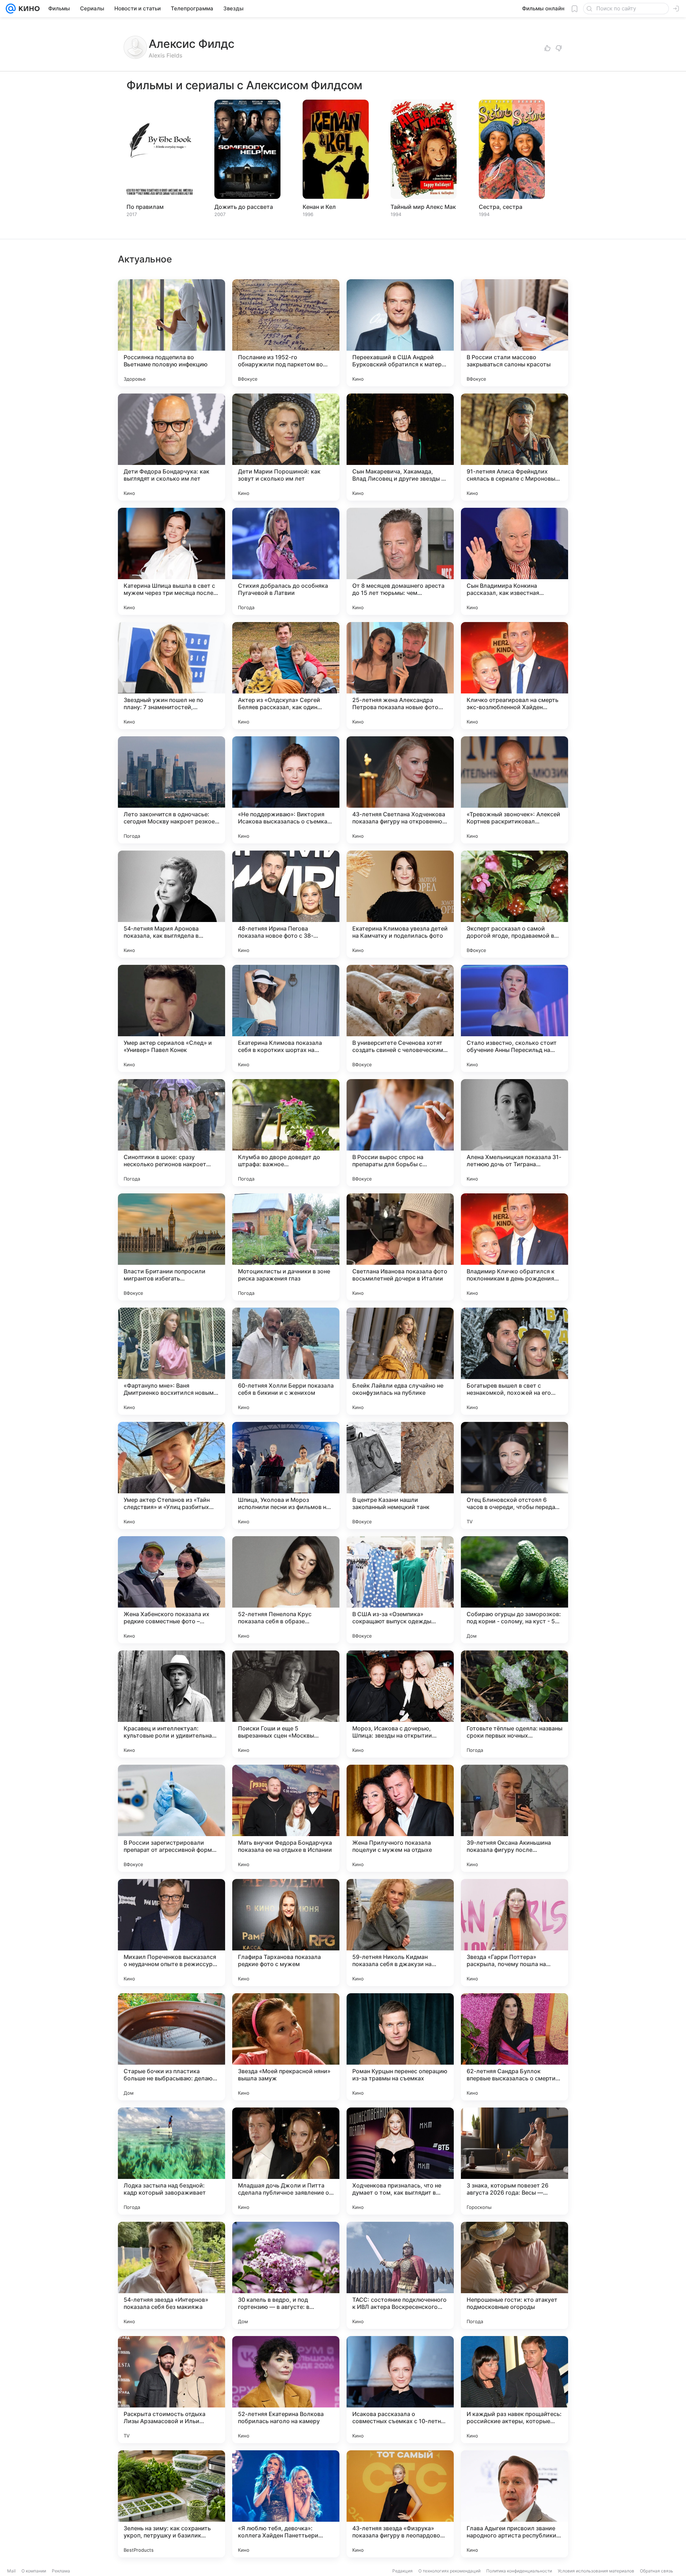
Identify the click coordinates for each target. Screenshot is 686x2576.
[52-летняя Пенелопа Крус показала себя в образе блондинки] (286, 1590)
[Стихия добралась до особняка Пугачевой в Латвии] (286, 561)
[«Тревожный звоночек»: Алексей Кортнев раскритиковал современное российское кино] (514, 790)
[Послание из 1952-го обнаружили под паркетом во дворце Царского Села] (286, 333)
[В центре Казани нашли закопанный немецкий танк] (400, 1475)
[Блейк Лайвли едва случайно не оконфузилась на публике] (400, 1361)
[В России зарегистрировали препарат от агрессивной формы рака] (171, 1818)
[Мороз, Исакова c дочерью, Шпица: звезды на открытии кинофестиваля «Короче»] (400, 1704)
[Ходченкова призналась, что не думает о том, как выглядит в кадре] (400, 2161)
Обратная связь (657, 2571)
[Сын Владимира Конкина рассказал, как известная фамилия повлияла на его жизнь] (514, 561)
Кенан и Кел (319, 207)
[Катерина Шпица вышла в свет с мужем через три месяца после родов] (171, 561)
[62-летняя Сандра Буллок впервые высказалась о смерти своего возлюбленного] (514, 2047)
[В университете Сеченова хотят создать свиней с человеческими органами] (400, 1018)
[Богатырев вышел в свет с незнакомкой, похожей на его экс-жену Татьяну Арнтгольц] (514, 1361)
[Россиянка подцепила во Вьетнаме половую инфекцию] (171, 333)
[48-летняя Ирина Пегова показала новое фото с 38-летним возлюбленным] (286, 904)
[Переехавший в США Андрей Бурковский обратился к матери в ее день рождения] (400, 333)
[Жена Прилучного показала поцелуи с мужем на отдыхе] (400, 1818)
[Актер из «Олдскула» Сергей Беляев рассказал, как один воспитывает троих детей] (286, 676)
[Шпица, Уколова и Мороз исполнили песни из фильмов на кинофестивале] (286, 1475)
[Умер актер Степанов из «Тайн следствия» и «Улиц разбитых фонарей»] (171, 1475)
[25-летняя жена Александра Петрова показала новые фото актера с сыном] (400, 676)
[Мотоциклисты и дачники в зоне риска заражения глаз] (286, 1247)
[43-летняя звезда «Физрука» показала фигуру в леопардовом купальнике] (400, 2504)
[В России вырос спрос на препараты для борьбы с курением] (400, 1133)
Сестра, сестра (501, 207)
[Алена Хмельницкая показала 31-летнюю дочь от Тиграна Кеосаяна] (514, 1133)
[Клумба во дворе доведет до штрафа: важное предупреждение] (286, 1133)
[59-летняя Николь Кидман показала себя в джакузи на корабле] (400, 1933)
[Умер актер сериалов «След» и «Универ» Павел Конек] (171, 1018)
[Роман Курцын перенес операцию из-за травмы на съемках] (400, 2047)
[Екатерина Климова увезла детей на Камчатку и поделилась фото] (400, 904)
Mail (11, 2571)
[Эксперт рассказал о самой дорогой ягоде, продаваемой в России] (514, 904)
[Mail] (11, 9)
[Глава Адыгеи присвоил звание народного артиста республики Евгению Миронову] (514, 2504)
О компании (34, 2571)
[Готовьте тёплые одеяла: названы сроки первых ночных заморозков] (514, 1704)
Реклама (61, 2571)
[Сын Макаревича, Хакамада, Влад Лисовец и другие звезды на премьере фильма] (400, 447)
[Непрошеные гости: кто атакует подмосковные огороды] (514, 2275)
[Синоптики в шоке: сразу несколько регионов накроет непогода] (171, 1133)
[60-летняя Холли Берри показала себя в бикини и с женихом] (286, 1361)
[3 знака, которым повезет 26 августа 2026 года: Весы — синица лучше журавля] (514, 2161)
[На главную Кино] (28, 9)
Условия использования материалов (596, 2571)
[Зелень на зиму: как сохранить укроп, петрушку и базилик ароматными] (171, 2504)
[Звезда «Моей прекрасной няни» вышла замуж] (286, 2047)
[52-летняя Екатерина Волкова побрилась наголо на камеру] (286, 2390)
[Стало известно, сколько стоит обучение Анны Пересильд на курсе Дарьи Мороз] (514, 1018)
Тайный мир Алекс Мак (423, 207)
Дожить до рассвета (244, 207)
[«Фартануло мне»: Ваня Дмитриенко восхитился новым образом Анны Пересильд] (171, 1361)
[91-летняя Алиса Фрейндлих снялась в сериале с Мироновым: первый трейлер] (514, 447)
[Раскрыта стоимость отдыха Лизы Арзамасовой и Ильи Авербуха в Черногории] (171, 2390)
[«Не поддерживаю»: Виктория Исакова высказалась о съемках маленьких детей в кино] (286, 790)
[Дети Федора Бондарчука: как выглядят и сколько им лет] (171, 447)
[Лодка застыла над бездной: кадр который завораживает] (171, 2161)
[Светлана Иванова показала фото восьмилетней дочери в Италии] (400, 1247)
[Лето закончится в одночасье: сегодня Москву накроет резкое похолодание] (171, 790)
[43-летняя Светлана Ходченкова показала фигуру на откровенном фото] (400, 790)
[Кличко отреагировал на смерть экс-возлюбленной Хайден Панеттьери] (514, 676)
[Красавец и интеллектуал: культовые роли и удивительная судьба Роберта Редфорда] (171, 1704)
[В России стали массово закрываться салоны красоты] (514, 333)
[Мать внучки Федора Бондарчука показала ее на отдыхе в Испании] (286, 1818)
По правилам (145, 207)
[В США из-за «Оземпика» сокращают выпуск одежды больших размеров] (400, 1590)
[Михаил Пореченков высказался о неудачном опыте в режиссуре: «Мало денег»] (171, 1933)
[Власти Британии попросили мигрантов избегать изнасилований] (171, 1247)
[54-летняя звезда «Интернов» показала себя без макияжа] (171, 2275)
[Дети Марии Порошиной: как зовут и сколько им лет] (286, 447)
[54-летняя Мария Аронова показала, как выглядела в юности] (171, 904)
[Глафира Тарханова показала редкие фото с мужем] (286, 1933)
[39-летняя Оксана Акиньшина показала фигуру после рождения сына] (514, 1818)
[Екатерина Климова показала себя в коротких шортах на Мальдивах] (286, 1018)
